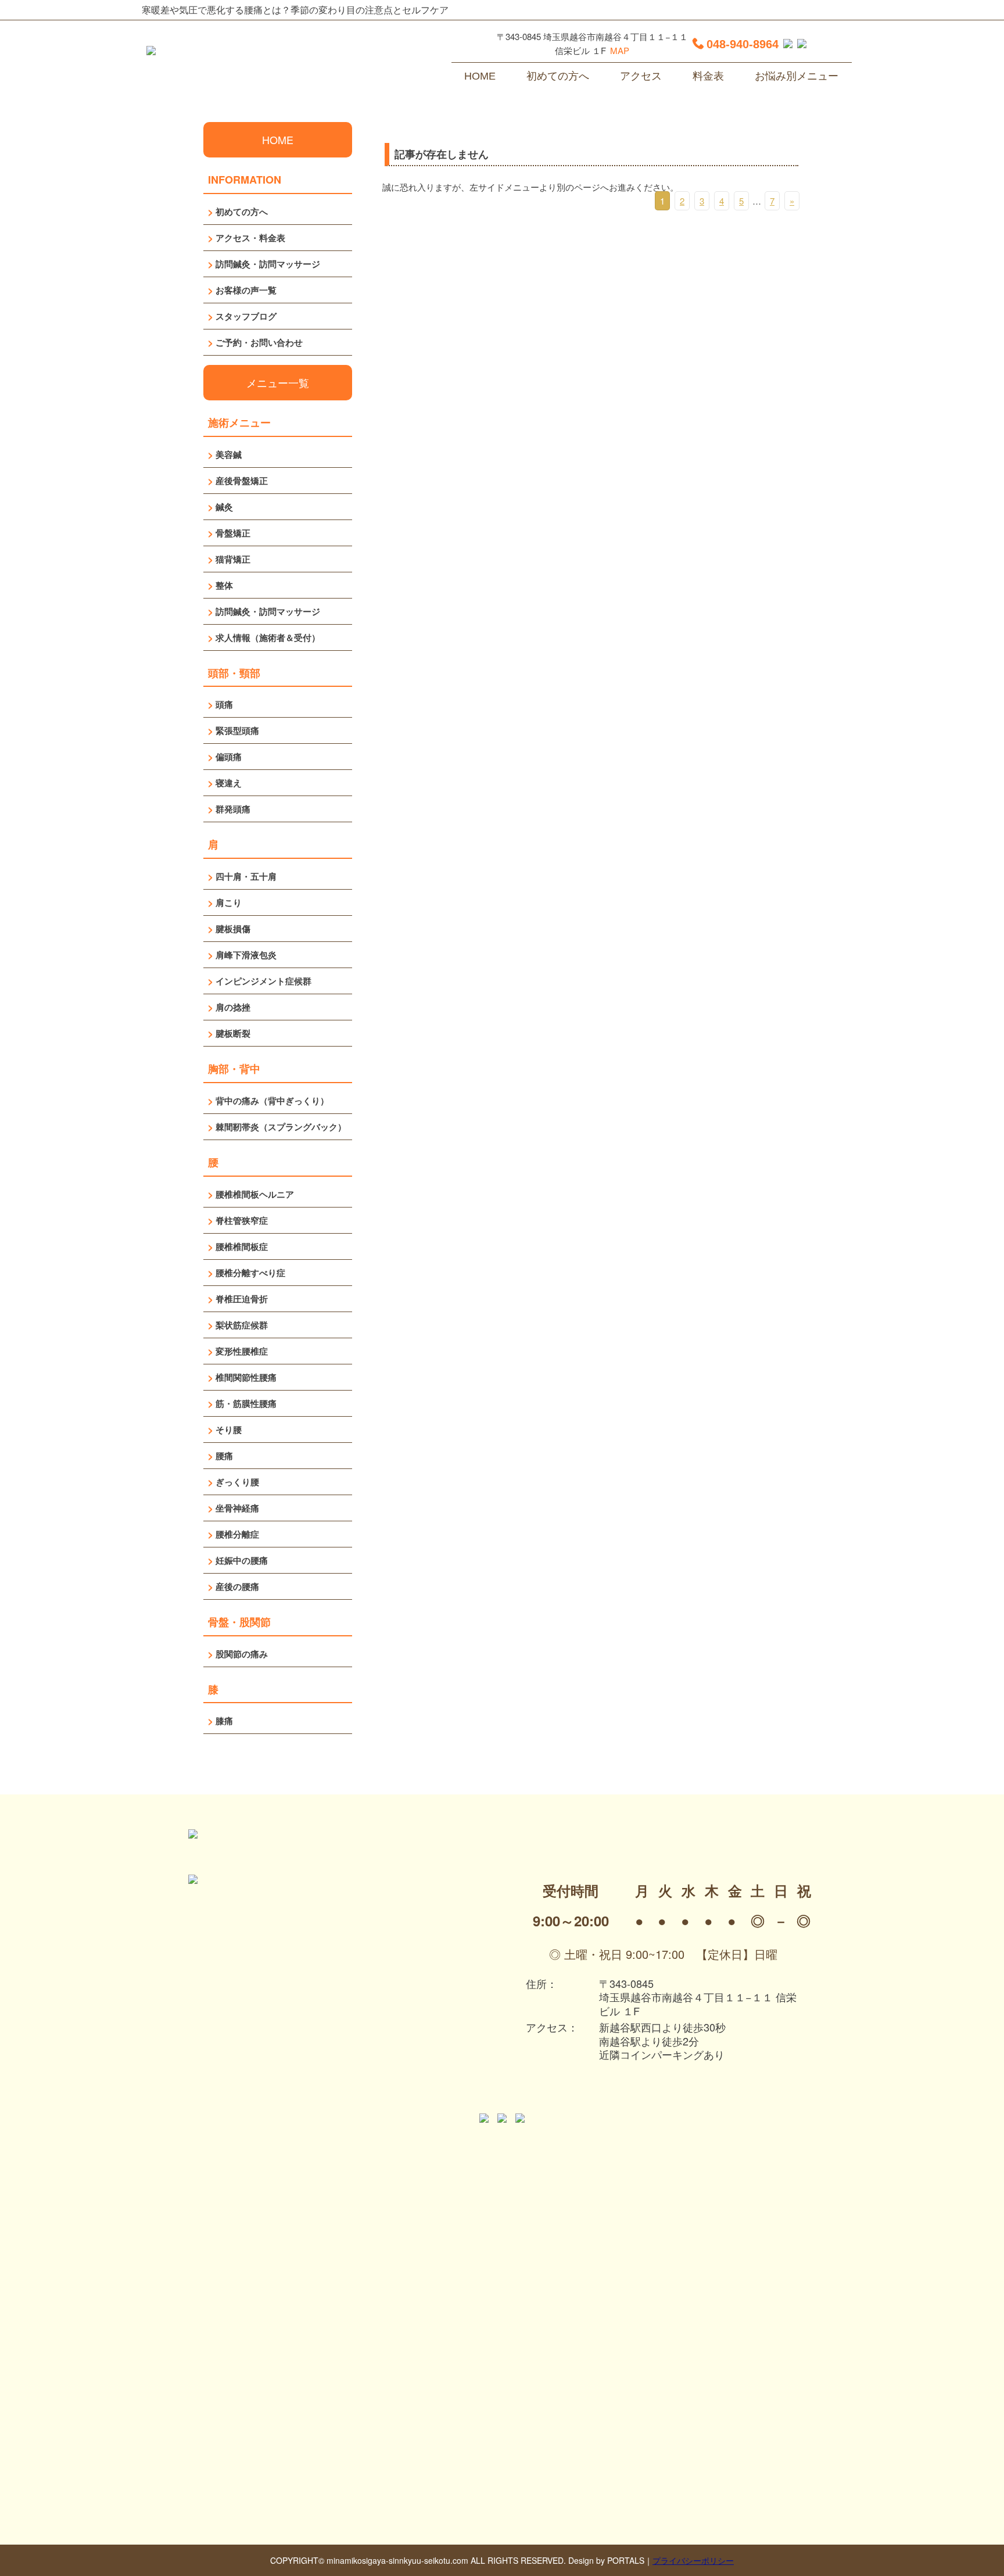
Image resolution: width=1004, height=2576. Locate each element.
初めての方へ (558, 76)
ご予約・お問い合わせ (259, 342)
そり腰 (229, 1429)
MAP (620, 50)
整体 (224, 585)
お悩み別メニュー (797, 76)
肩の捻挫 (233, 1007)
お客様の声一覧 (246, 290)
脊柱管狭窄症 (242, 1220)
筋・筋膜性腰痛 (246, 1403)
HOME (480, 76)
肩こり (229, 902)
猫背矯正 (233, 559)
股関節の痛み (242, 1654)
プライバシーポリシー (693, 2560)
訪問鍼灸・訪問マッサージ (268, 264)
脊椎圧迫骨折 (242, 1299)
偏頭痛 (229, 757)
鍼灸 (224, 507)
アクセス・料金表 (250, 238)
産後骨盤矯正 (242, 481)
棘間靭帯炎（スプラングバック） (281, 1127)
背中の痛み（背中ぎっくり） (272, 1101)
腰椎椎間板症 (242, 1246)
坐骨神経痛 (237, 1508)
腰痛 (224, 1456)
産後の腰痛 (237, 1586)
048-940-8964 (743, 44)
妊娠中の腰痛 (242, 1560)
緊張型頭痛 (237, 730)
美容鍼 (229, 454)
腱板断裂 (233, 1033)
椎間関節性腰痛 (246, 1377)
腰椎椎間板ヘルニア (255, 1194)
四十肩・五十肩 (246, 876)
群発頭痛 (233, 809)
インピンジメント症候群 (263, 981)
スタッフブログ (246, 316)
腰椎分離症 (237, 1534)
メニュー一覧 (278, 382)
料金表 (708, 76)
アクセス (641, 76)
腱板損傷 (233, 929)
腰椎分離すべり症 (250, 1273)
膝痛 (224, 1721)
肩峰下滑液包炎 (246, 955)
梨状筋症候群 (242, 1325)
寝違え (229, 783)
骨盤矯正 (233, 533)
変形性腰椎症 (242, 1351)
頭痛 (224, 704)
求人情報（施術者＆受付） (268, 637)
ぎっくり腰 (237, 1482)
